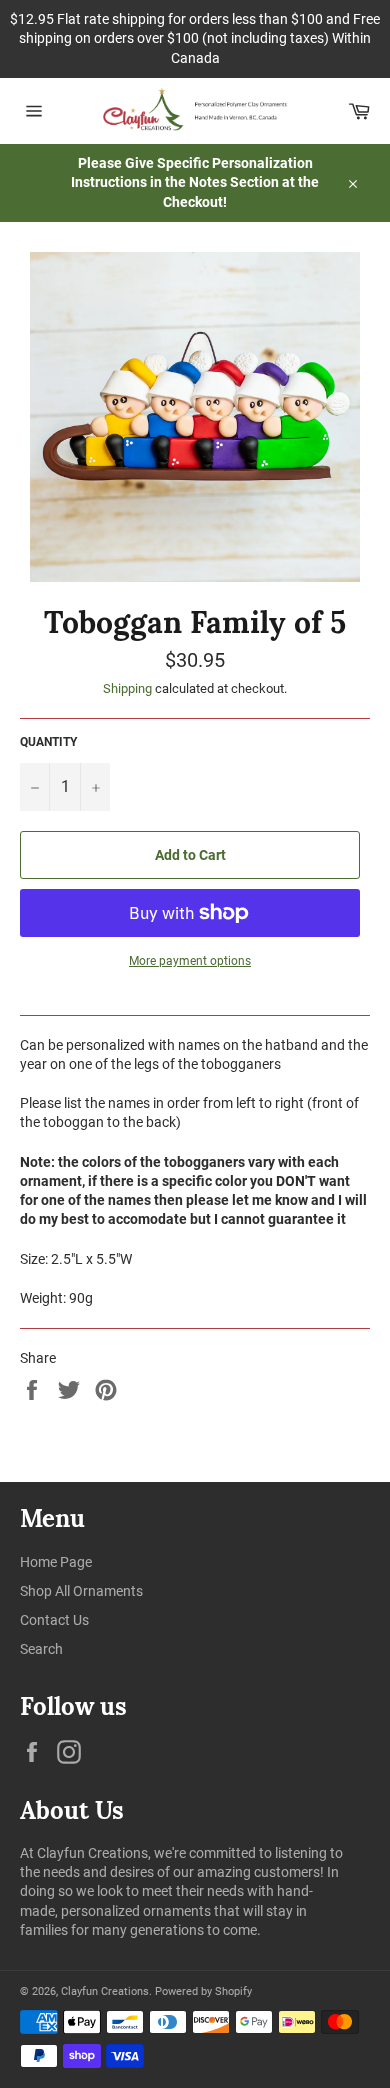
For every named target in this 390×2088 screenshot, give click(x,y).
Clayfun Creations (105, 1991)
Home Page (56, 1562)
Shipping (127, 688)
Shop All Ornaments (81, 1591)
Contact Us (54, 1620)
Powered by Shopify (203, 1991)
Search (41, 1649)
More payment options (190, 961)
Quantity (48, 742)
